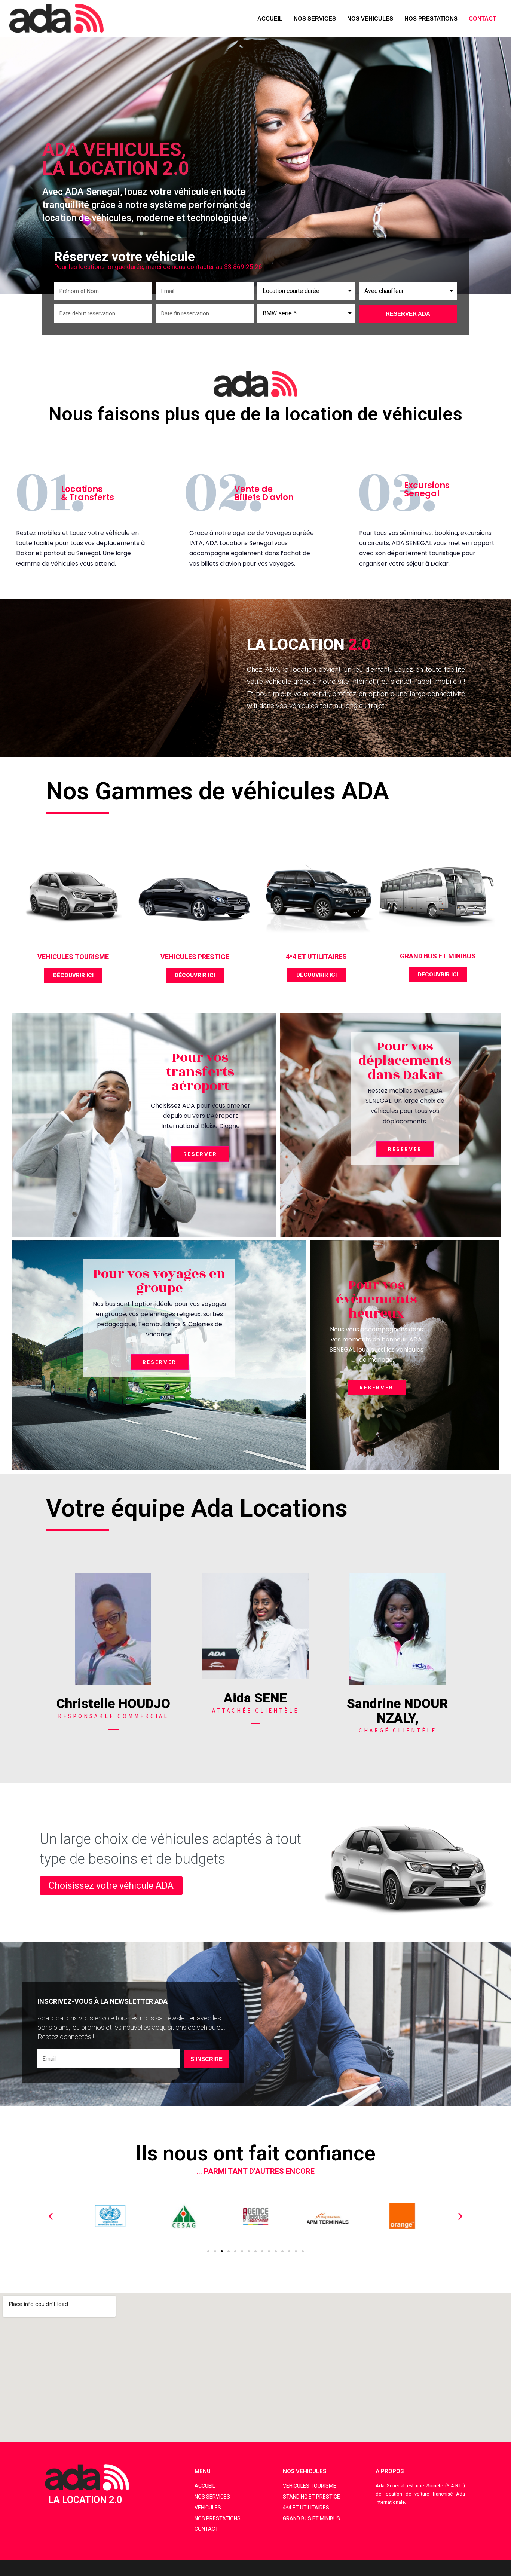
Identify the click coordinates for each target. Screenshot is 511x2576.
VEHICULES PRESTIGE (195, 957)
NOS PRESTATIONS (431, 19)
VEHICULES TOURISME (73, 957)
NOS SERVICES (315, 19)
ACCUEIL (270, 19)
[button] (73, 975)
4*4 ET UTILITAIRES (316, 956)
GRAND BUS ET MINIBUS (438, 956)
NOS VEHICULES (370, 19)
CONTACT (482, 19)
